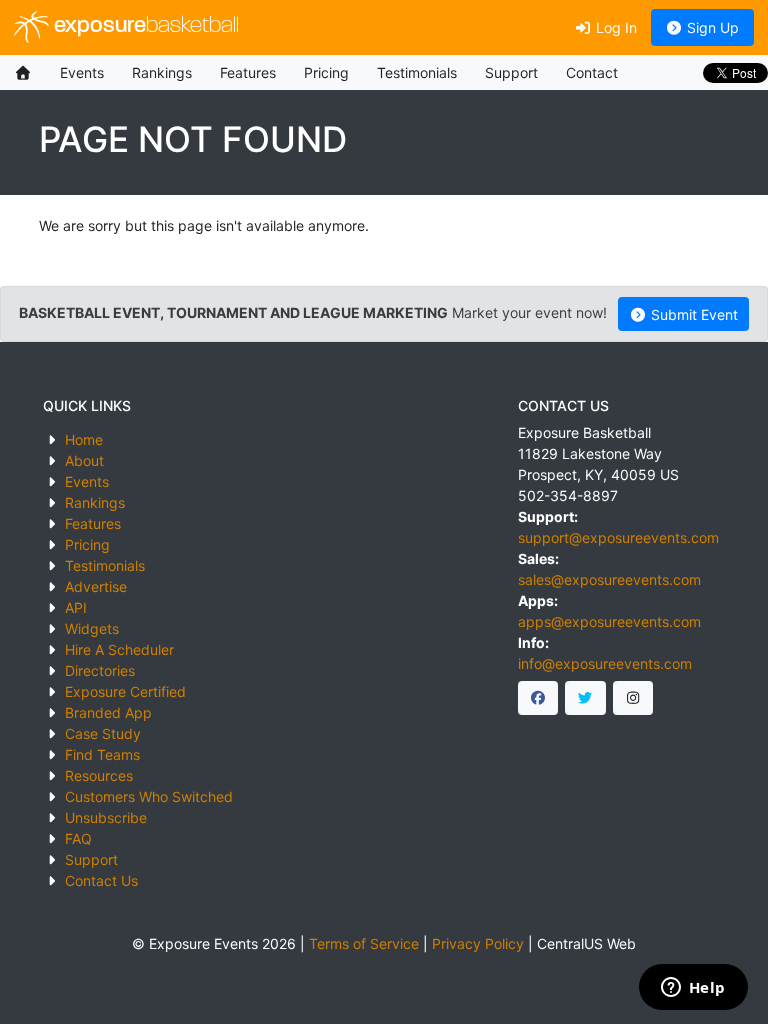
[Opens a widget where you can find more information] (693, 989)
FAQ (78, 838)
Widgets (92, 628)
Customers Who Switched (149, 796)
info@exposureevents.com (605, 663)
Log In (614, 27)
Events (82, 72)
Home (84, 439)
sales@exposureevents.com (609, 579)
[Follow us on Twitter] (585, 698)
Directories (100, 670)
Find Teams (102, 754)
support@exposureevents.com (618, 537)
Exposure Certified (125, 691)
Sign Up (711, 27)
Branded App (108, 712)
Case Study (103, 733)
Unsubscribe (106, 817)
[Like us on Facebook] (538, 698)
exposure (144, 26)
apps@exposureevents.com (609, 621)
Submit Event (692, 314)
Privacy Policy (478, 943)
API (76, 607)
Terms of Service (364, 943)
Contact (592, 72)
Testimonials (417, 72)
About (84, 460)
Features (248, 72)
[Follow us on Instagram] (633, 698)
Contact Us (101, 880)
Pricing (326, 72)
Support (511, 72)
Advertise (96, 586)
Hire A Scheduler (119, 649)
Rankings (162, 72)
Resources (99, 775)
